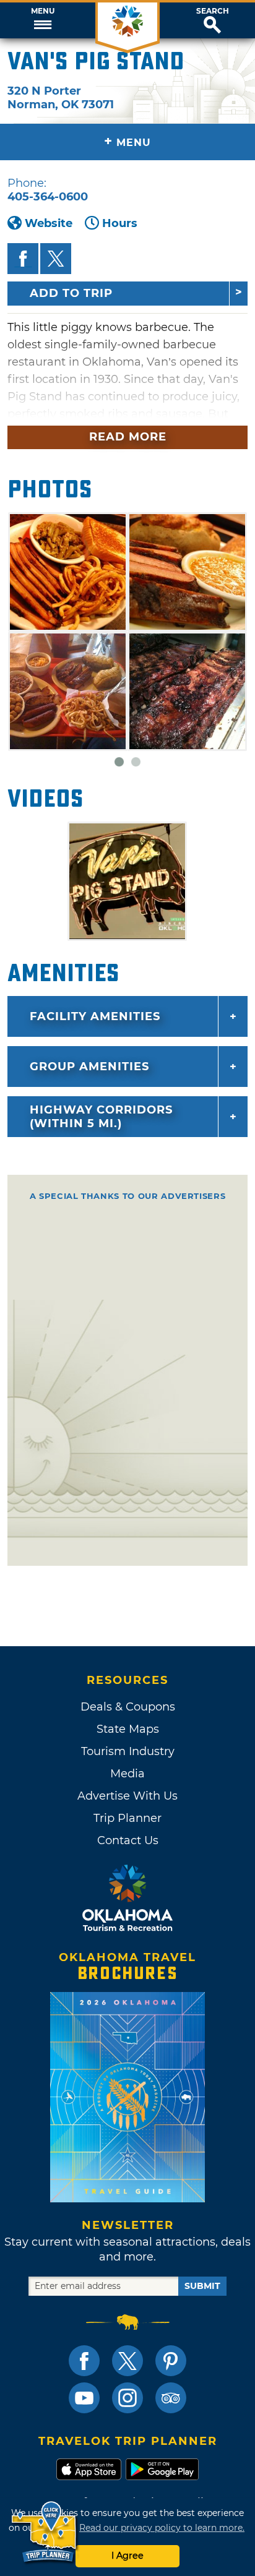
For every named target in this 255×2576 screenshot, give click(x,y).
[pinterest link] (171, 2361)
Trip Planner (127, 1818)
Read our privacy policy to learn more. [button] (162, 2528)
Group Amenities (89, 1067)
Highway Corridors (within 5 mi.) (101, 1117)
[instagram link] (127, 2398)
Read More (128, 437)
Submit (202, 2286)
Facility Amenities (95, 1016)
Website (49, 223)
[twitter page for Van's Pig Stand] (56, 259)
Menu (43, 11)
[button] (42, 20)
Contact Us (128, 1840)
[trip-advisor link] (171, 2398)
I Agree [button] (127, 2556)
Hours (120, 223)
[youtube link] (84, 2398)
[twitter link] (127, 2361)
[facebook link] (84, 2361)
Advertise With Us (127, 1796)
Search (213, 11)
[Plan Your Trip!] (45, 2532)
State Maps (128, 1729)
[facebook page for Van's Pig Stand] (23, 259)
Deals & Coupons (128, 1707)
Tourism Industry (128, 1751)
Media (127, 1774)
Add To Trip (71, 293)
